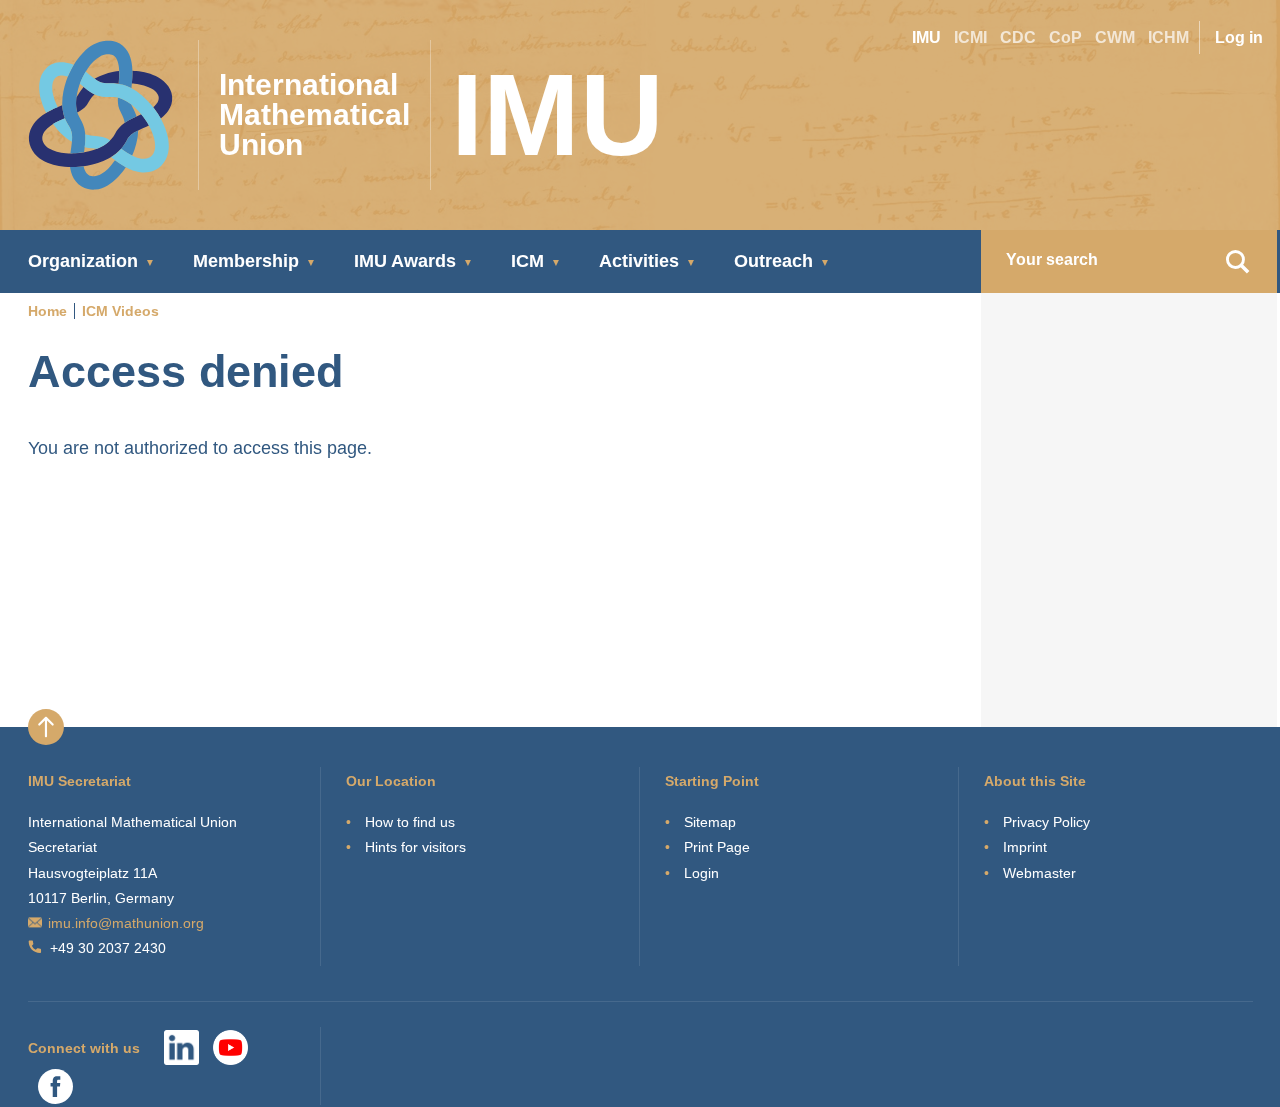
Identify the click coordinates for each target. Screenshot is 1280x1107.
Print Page (717, 847)
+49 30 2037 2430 (108, 948)
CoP (1065, 37)
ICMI (970, 37)
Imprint (1025, 847)
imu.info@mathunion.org (126, 923)
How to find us (410, 822)
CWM (1115, 37)
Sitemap (710, 822)
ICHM (1168, 37)
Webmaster (1039, 873)
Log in (1239, 37)
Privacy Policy (1046, 822)
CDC (1018, 37)
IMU (926, 37)
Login (701, 873)
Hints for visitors (415, 847)
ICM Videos (120, 311)
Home (47, 311)
